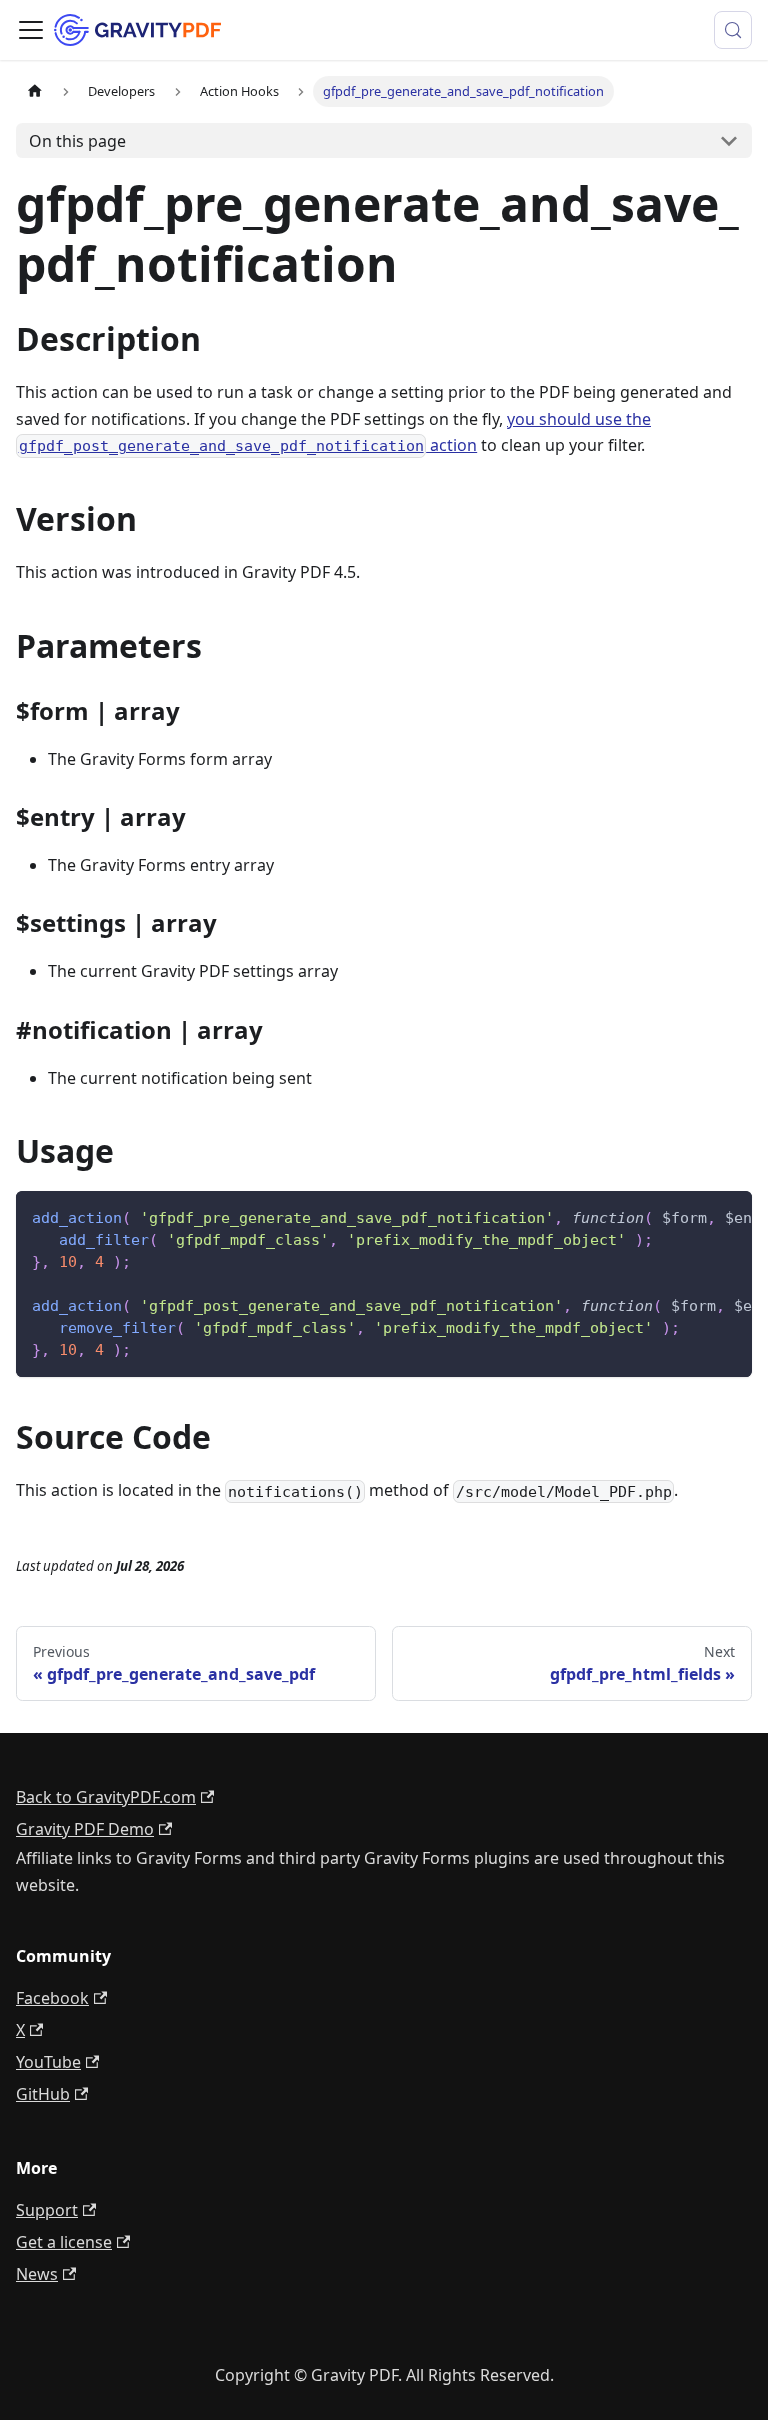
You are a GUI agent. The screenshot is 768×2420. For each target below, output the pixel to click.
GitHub (43, 2094)
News (37, 2274)
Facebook (52, 1998)
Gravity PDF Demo (85, 1829)
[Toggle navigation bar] (31, 30)
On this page (77, 141)
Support (47, 2210)
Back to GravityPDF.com (106, 1797)
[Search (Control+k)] (733, 30)
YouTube (48, 2062)
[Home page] (35, 91)
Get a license (64, 2242)
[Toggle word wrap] (691, 1216)
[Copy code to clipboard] (727, 1216)
